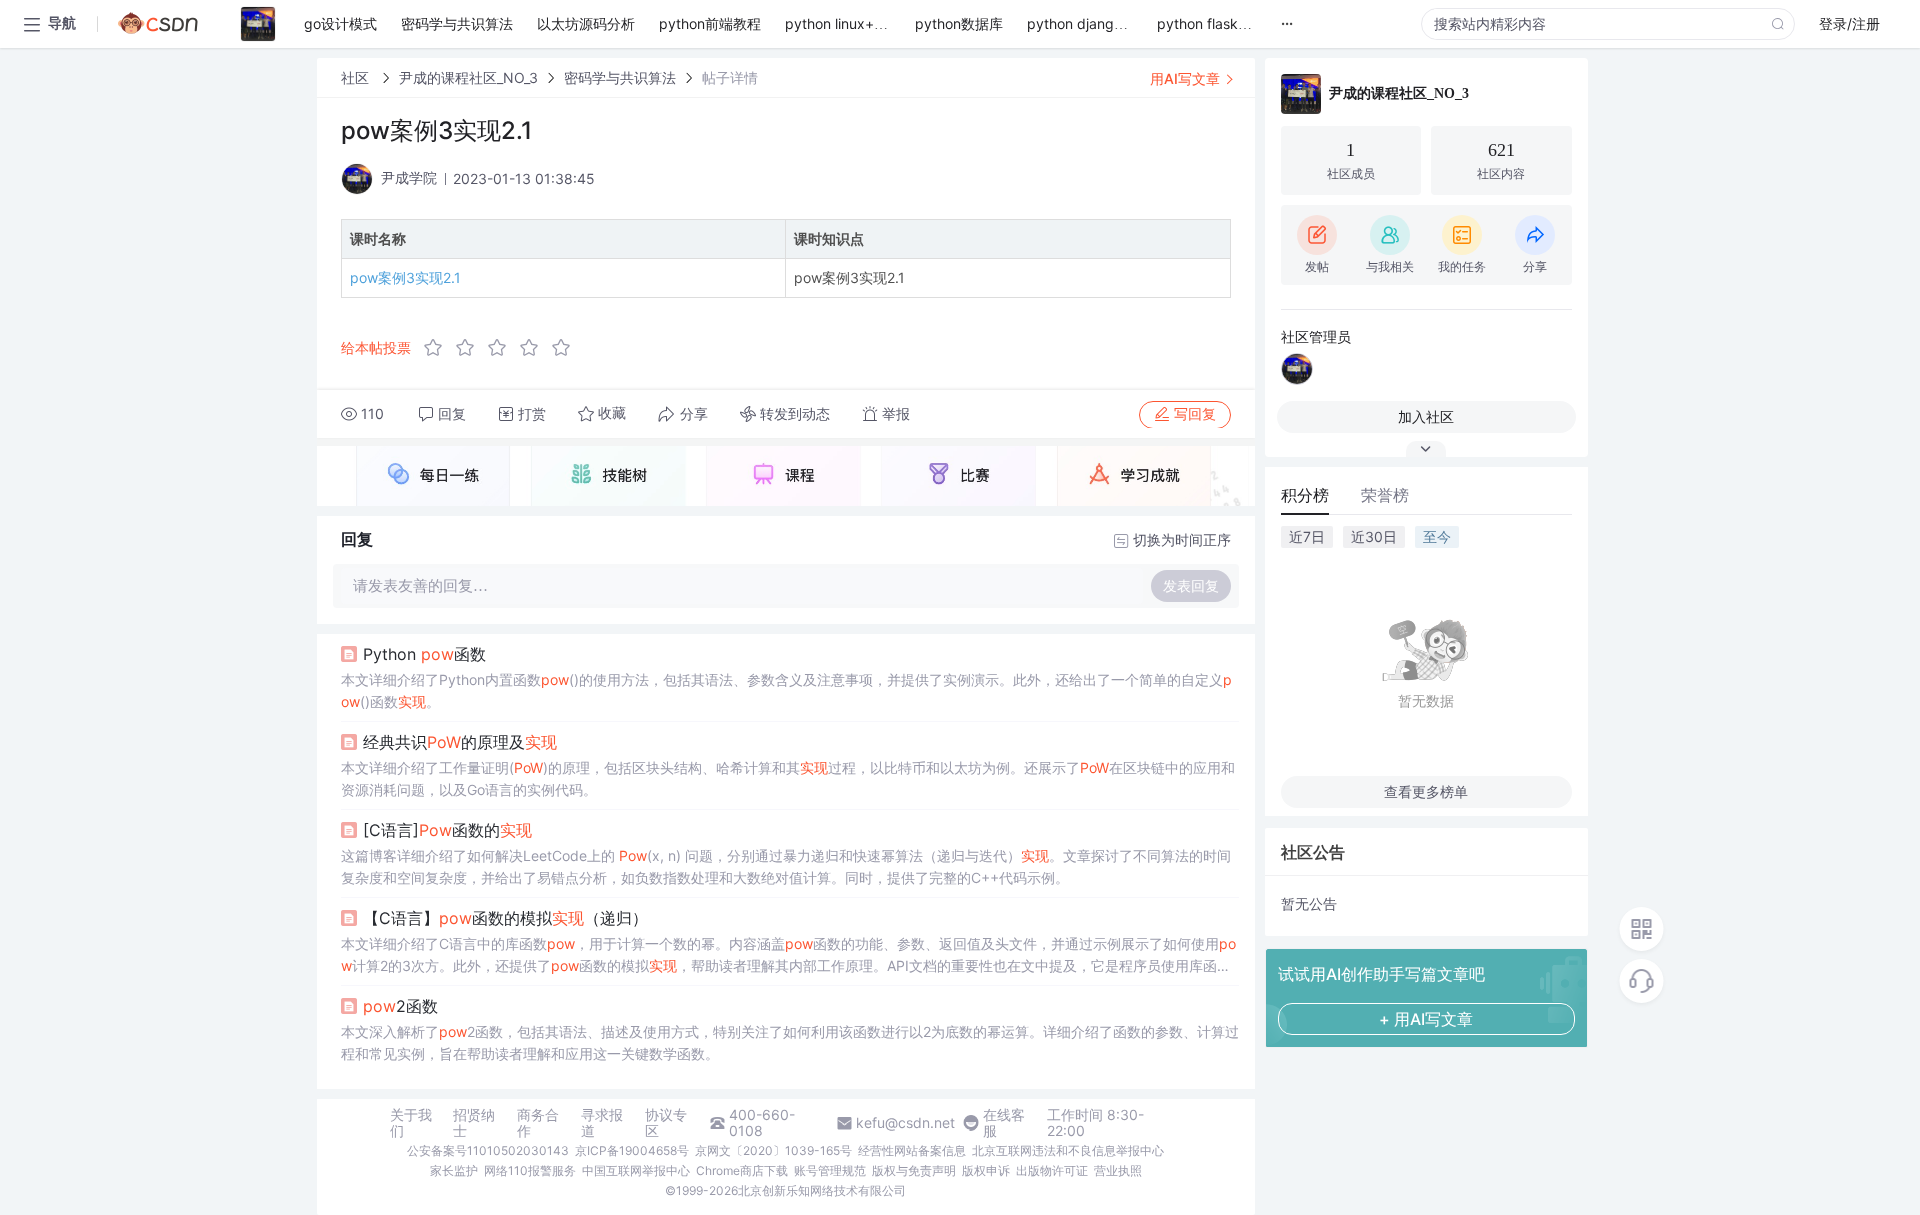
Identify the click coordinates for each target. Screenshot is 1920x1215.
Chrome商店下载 (742, 1170)
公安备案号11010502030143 (488, 1150)
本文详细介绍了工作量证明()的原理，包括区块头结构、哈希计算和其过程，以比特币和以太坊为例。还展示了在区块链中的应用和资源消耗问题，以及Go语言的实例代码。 (788, 778)
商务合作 (538, 1123)
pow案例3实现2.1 (405, 277)
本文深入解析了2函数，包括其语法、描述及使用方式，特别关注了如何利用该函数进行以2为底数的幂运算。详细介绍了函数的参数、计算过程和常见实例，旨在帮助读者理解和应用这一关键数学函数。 (790, 1042)
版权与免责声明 (914, 1170)
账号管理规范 (830, 1170)
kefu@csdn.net (905, 1123)
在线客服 (1004, 1123)
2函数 (400, 1006)
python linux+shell (844, 23)
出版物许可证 (1052, 1170)
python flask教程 (1211, 23)
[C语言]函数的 (447, 830)
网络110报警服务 (530, 1170)
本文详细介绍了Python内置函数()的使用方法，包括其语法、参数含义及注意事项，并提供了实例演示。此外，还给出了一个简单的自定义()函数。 (786, 690)
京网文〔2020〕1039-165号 (773, 1150)
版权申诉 (986, 1170)
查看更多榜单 (1426, 791)
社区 (357, 77)
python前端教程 (710, 23)
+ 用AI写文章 (1426, 1019)
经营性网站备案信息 (912, 1150)
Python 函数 (424, 654)
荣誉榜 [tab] (1385, 495)
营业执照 (1118, 1170)
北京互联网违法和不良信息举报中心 (1068, 1150)
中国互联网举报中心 (636, 1170)
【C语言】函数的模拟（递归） (505, 918)
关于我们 (411, 1123)
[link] (357, 77)
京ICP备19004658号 (632, 1150)
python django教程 (1088, 23)
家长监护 (454, 1170)
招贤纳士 (474, 1123)
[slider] (503, 348)
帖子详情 (730, 77)
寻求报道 (602, 1123)
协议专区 (666, 1123)
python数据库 (959, 23)
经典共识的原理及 (460, 742)
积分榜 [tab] (1305, 495)
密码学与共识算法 (620, 77)
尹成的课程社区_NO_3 (468, 77)
